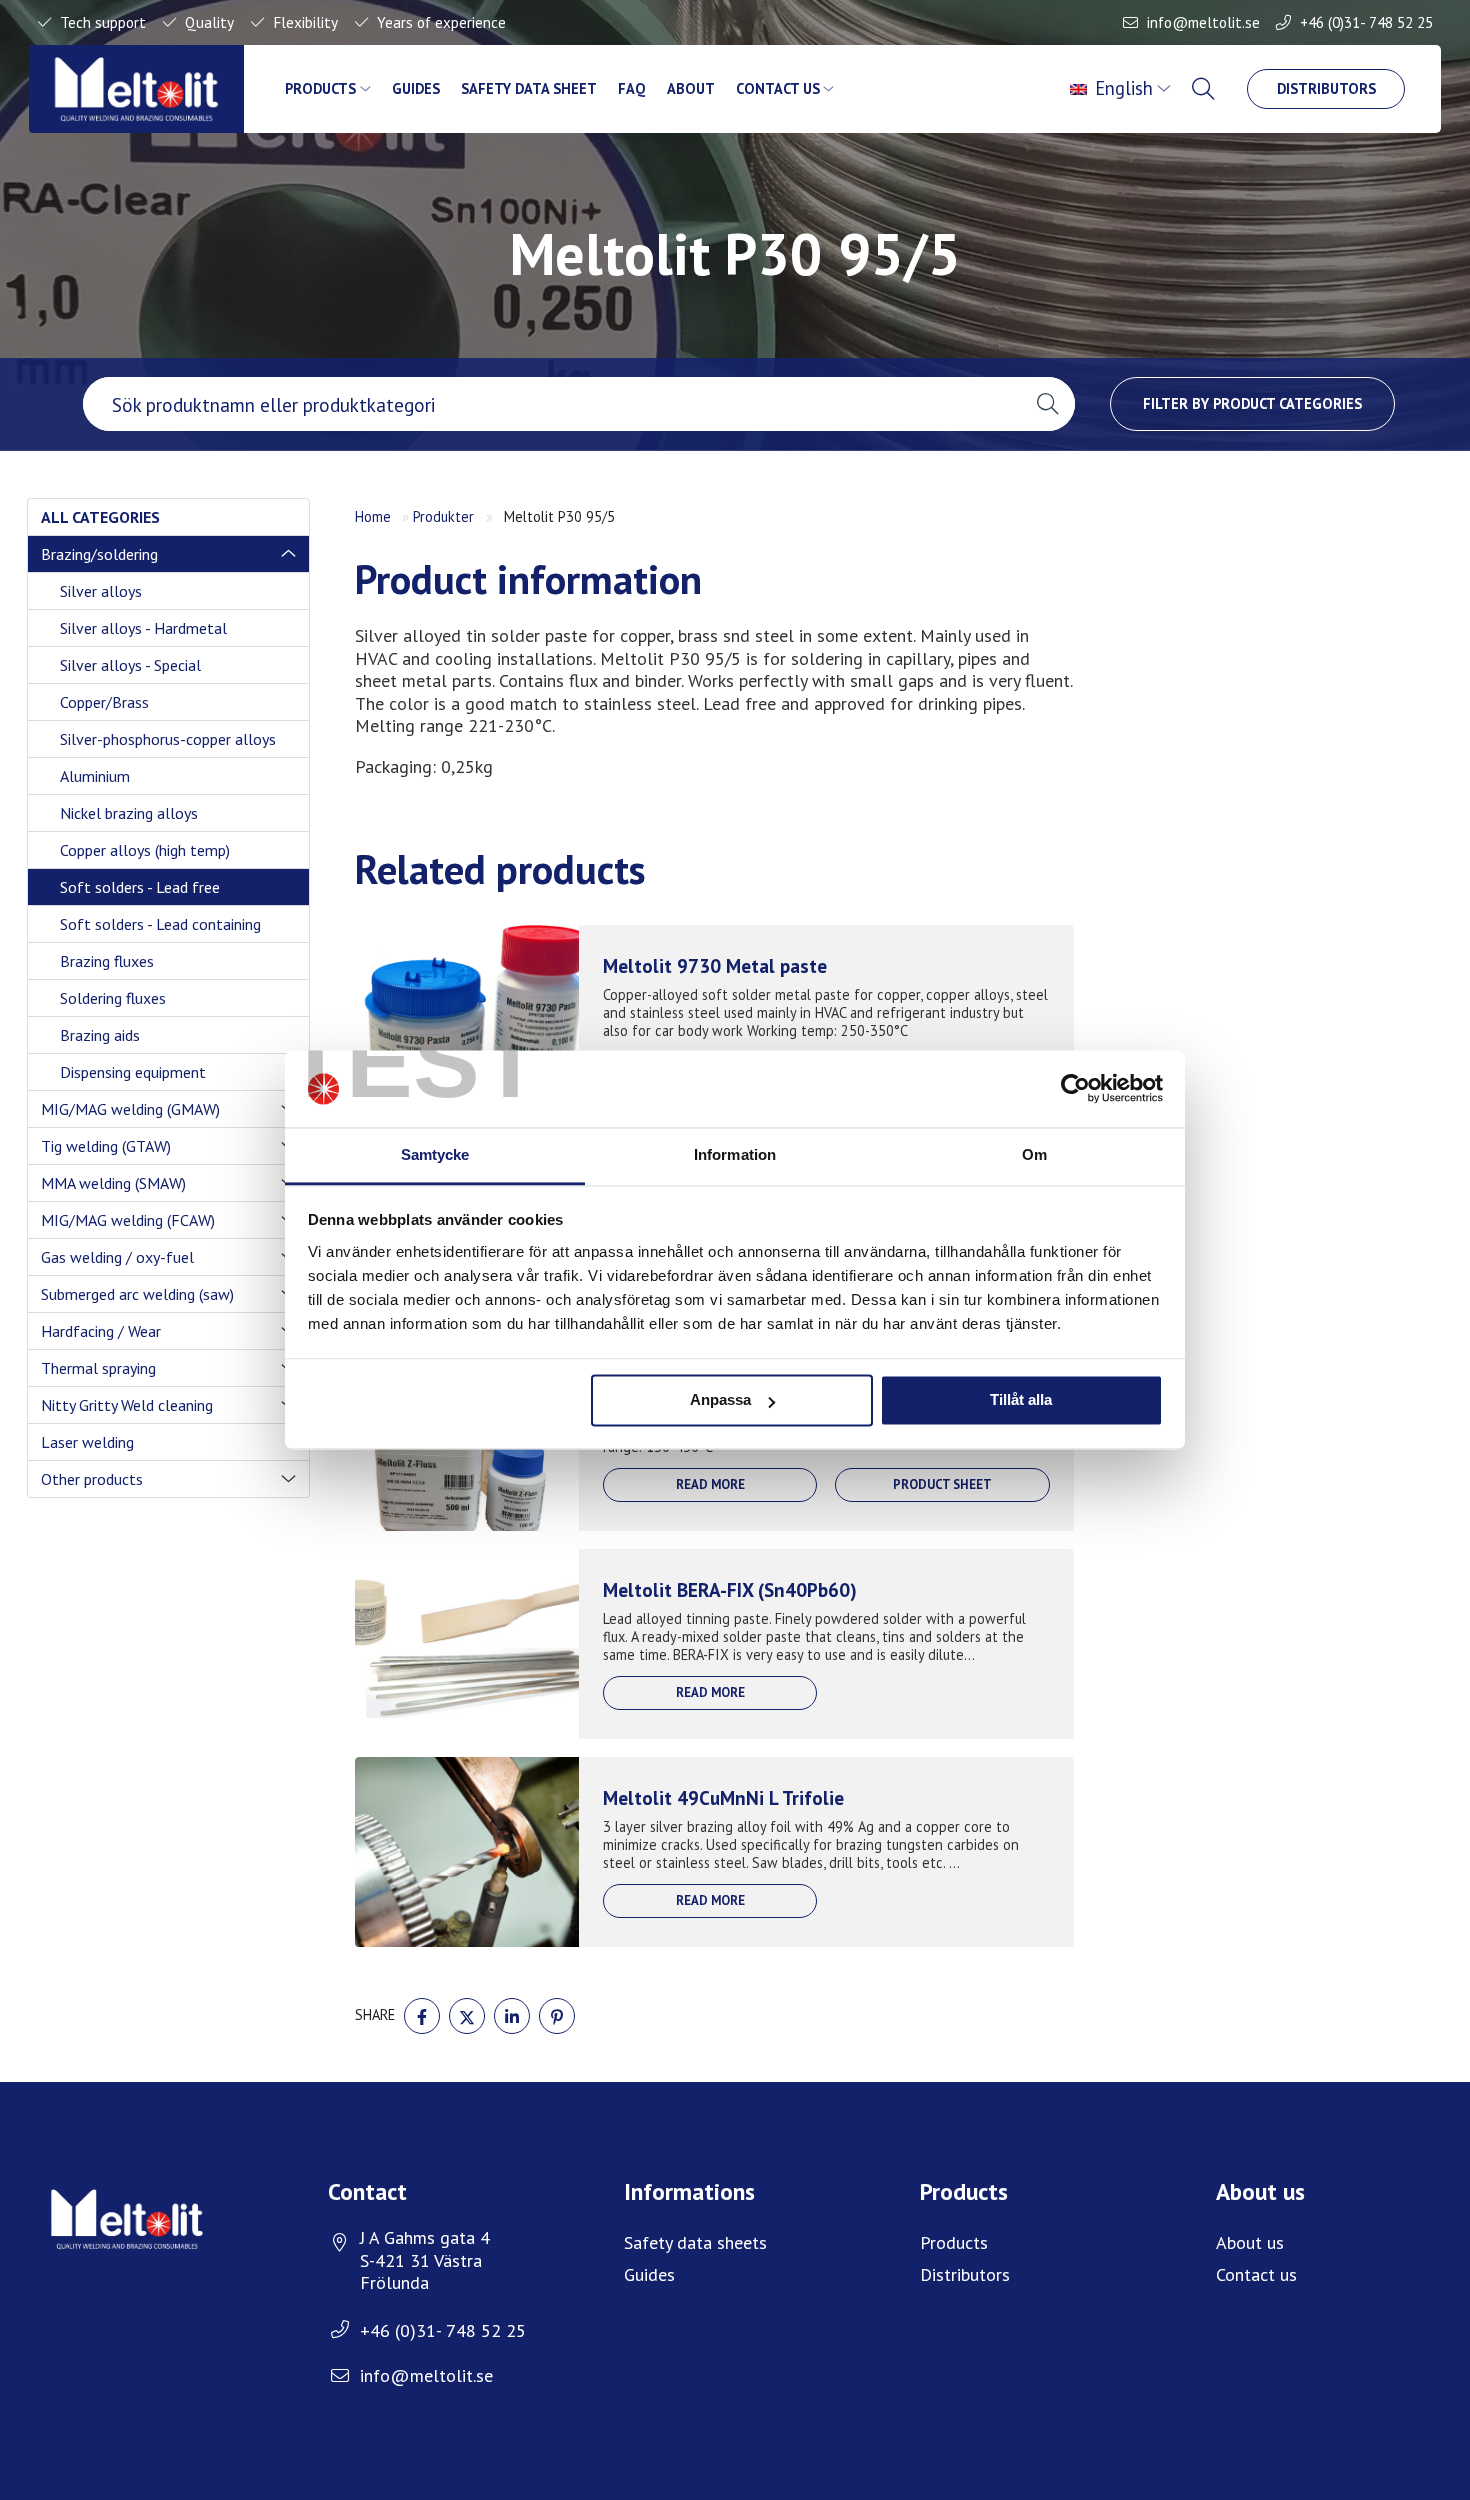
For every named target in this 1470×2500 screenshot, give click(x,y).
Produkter (443, 516)
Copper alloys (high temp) (145, 850)
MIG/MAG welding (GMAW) (130, 1109)
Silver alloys (101, 591)
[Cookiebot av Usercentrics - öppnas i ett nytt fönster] (1075, 1089)
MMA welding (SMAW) (113, 1183)
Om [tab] (1034, 1154)
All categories (100, 517)
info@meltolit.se (1203, 22)
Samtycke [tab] (435, 1154)
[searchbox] (551, 404)
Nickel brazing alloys (129, 813)
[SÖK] (1206, 89)
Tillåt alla (1021, 1400)
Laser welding (87, 1442)
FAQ (631, 88)
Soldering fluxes (113, 998)
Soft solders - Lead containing (160, 924)
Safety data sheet (529, 88)
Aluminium (95, 776)
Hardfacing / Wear (101, 1331)
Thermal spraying (98, 1368)
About (691, 88)
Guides (416, 88)
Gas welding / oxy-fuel (117, 1257)
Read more (710, 1484)
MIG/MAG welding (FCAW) (128, 1220)
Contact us (778, 88)
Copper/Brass (104, 702)
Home (373, 516)
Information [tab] (735, 1154)
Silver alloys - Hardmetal (143, 628)
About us (1250, 2242)
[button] (1047, 404)
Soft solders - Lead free (140, 887)
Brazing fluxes (107, 961)
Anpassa (720, 1400)
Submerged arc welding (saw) (137, 1294)
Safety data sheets (695, 2242)
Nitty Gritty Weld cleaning (127, 1405)
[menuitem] (1122, 89)
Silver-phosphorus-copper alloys (168, 739)
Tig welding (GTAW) (106, 1146)
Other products (92, 1479)
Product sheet (942, 1484)
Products (320, 88)
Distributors (1326, 88)
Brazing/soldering (99, 554)
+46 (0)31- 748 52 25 (1366, 22)
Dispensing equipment (133, 1072)
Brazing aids (100, 1035)
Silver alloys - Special (130, 665)
